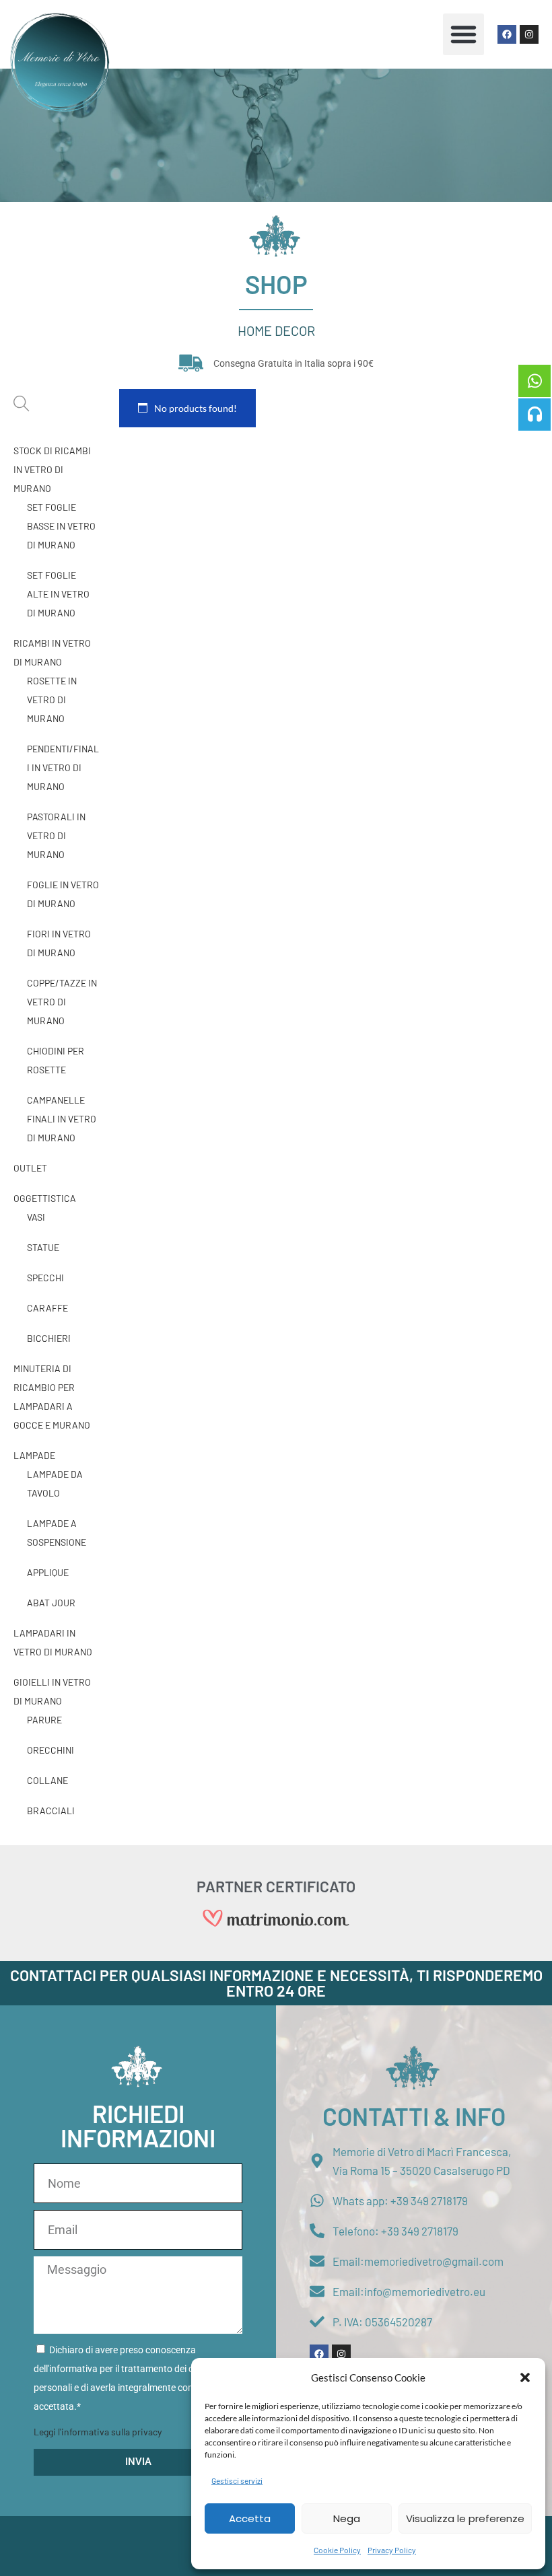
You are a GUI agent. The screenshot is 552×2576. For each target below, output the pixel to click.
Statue (43, 1247)
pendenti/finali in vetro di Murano (63, 767)
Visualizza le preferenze (465, 2518)
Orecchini (50, 1750)
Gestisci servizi (237, 2480)
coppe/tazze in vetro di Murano (62, 1002)
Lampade (34, 1455)
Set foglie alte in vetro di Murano (58, 594)
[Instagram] (529, 34)
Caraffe (47, 1308)
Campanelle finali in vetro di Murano (62, 1119)
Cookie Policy (337, 2550)
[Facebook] (507, 34)
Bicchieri (49, 1338)
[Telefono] (534, 415)
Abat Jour (51, 1603)
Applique (48, 1572)
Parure (44, 1720)
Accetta (250, 2518)
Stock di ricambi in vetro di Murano (52, 469)
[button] (525, 2377)
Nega (347, 2518)
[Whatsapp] (534, 381)
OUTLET (30, 1168)
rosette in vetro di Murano (52, 700)
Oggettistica (45, 1198)
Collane (47, 1780)
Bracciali (51, 1811)
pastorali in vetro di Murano (56, 835)
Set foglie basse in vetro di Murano (61, 526)
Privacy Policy (392, 2550)
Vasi (36, 1217)
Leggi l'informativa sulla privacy (98, 2432)
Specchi (45, 1278)
